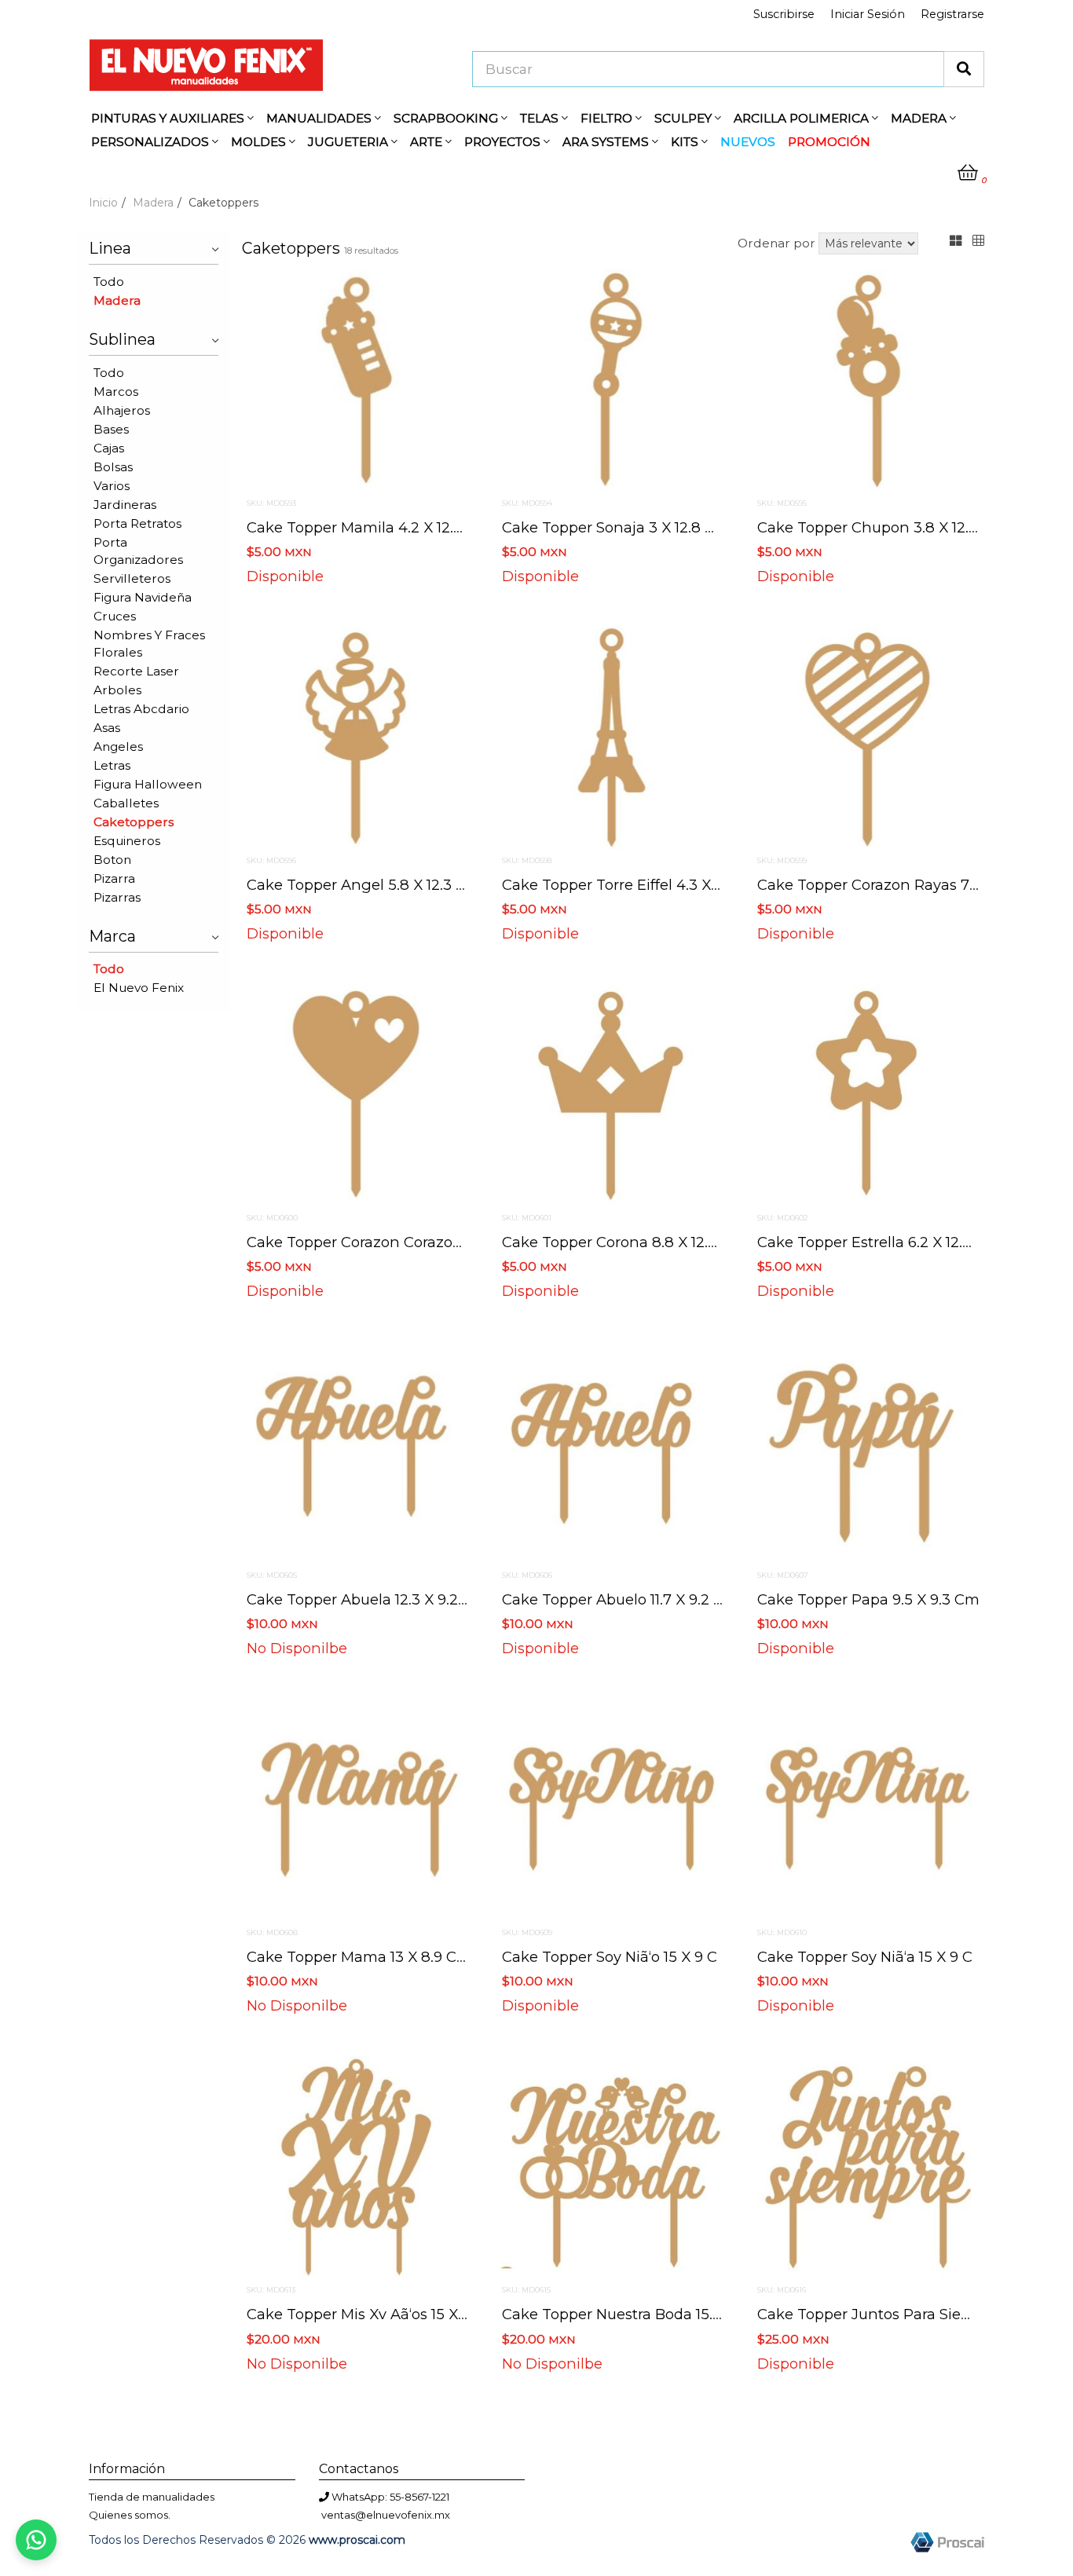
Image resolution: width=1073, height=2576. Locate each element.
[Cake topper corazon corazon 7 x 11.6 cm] (358, 1095)
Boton (112, 860)
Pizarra (114, 878)
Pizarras (117, 897)
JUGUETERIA (350, 142)
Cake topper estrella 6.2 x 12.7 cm (879, 1242)
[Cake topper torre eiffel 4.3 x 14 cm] (613, 737)
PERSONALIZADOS (152, 142)
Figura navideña (143, 597)
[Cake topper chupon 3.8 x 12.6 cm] (868, 380)
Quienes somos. (130, 2515)
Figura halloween (148, 784)
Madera (153, 203)
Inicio (103, 203)
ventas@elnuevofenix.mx (386, 2515)
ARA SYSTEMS (607, 142)
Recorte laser (136, 671)
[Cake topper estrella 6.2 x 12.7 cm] (868, 1095)
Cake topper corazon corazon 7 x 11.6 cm (395, 1242)
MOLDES (260, 142)
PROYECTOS (504, 142)
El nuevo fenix (139, 988)
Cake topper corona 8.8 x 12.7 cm (624, 1242)
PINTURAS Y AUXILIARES (169, 118)
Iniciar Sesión (868, 14)
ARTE (428, 142)
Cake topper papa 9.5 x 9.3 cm (868, 1599)
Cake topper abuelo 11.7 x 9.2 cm (620, 1599)
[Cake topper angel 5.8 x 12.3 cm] (358, 737)
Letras (112, 765)
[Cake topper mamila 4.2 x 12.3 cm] (358, 380)
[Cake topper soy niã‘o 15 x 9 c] (613, 1809)
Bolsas (113, 467)
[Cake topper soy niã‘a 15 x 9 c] (868, 1809)
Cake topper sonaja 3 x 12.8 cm (616, 527)
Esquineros (127, 841)
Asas (107, 728)
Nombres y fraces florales (149, 644)
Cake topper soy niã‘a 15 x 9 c (865, 1957)
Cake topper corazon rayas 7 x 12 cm (893, 885)
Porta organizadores (138, 551)
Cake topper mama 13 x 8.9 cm (359, 1957)
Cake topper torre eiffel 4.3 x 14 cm (630, 885)
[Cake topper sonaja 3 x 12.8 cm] (613, 380)
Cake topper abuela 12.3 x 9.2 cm (367, 1599)
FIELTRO (608, 118)
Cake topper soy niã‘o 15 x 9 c (610, 1957)
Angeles (118, 746)
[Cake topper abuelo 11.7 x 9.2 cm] (613, 1452)
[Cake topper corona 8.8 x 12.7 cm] (613, 1095)
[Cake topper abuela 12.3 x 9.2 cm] (358, 1452)
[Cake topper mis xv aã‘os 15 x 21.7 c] (358, 2168)
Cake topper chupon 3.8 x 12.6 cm (882, 527)
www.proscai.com (357, 2540)
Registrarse (952, 14)
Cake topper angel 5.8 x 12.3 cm (364, 885)
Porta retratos (137, 523)
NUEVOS (748, 142)
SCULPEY (685, 118)
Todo (109, 282)
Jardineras (125, 505)
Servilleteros (132, 578)
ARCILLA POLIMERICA (803, 118)
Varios (112, 486)
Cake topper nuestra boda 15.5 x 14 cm (642, 2314)
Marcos (116, 392)
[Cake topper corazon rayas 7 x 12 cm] (868, 737)
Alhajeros (122, 410)
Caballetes (126, 803)
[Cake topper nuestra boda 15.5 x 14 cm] (613, 2168)
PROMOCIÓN (829, 142)
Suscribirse (784, 14)
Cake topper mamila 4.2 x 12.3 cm (369, 527)
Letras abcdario (141, 709)
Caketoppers (134, 822)
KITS (686, 142)
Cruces (115, 616)
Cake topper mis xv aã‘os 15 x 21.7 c (374, 2314)
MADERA (920, 118)
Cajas (109, 448)
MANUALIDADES (320, 118)
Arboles (117, 690)
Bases (111, 429)
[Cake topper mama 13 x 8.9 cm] (358, 1809)
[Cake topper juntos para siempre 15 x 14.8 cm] (868, 2168)
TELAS (541, 118)
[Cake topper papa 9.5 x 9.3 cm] (868, 1452)
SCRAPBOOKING (447, 118)
